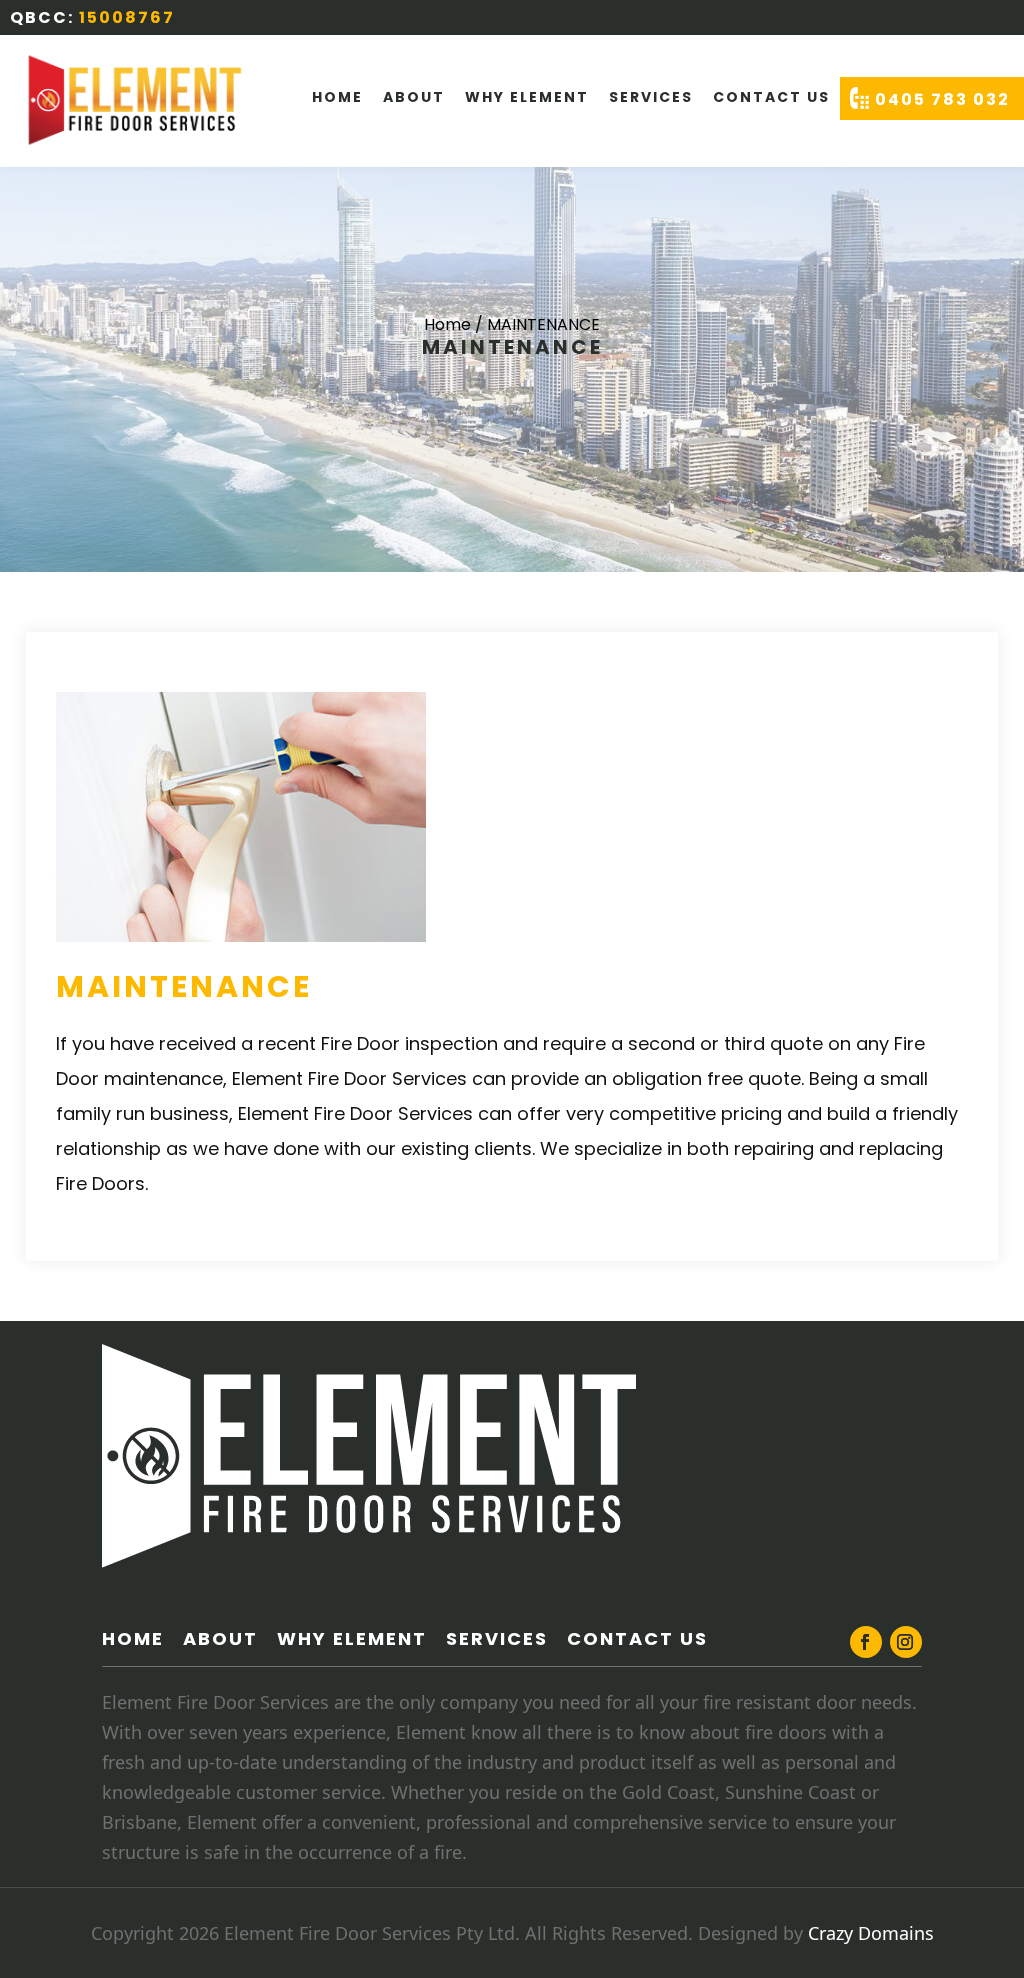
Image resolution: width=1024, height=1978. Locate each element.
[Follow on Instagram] (906, 1642)
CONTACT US (771, 97)
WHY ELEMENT (352, 1638)
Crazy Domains (871, 1933)
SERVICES (497, 1638)
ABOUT (220, 1638)
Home (337, 97)
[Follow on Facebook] (866, 1642)
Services (651, 97)
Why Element (527, 97)
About (414, 97)
